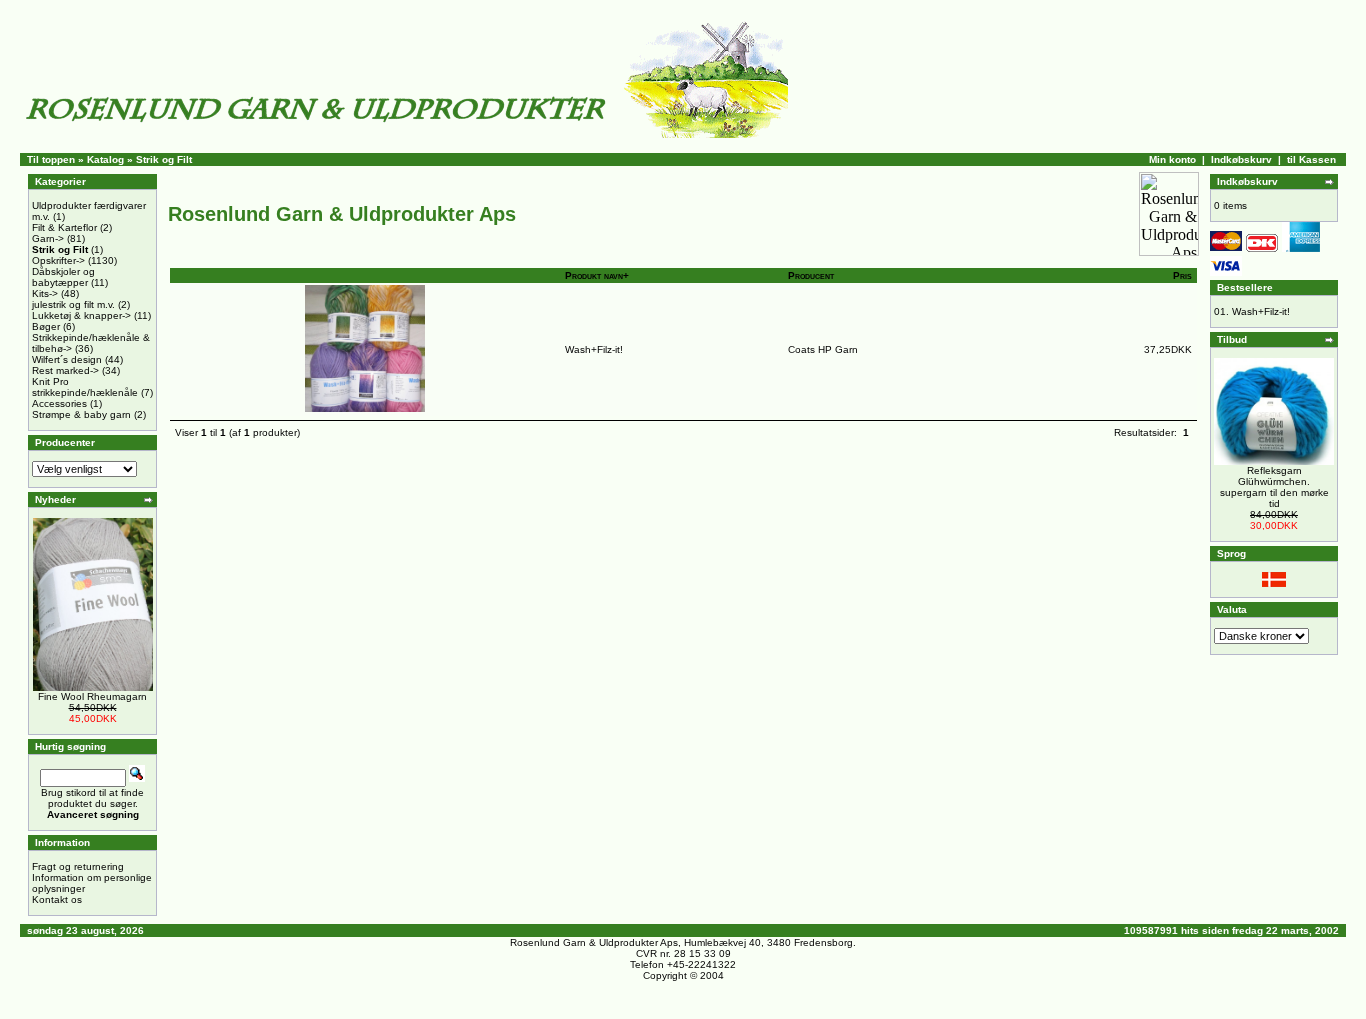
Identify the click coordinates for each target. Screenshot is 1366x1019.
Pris (1182, 275)
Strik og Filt (164, 159)
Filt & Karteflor (64, 227)
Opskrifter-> (58, 260)
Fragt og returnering (78, 866)
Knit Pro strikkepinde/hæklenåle (85, 387)
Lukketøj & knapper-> (81, 315)
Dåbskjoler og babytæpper (63, 277)
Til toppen (51, 159)
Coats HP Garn (823, 349)
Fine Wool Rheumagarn (92, 696)
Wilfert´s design (67, 359)
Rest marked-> (65, 370)
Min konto (1172, 159)
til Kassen (1311, 159)
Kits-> (45, 293)
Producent (811, 275)
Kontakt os (57, 899)
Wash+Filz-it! (594, 349)
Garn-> (48, 238)
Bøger (46, 326)
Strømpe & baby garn (81, 414)
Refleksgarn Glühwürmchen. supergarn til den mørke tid (1274, 487)
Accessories (59, 403)
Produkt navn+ (597, 275)
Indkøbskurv (1241, 159)
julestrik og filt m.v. (73, 304)
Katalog (105, 159)
